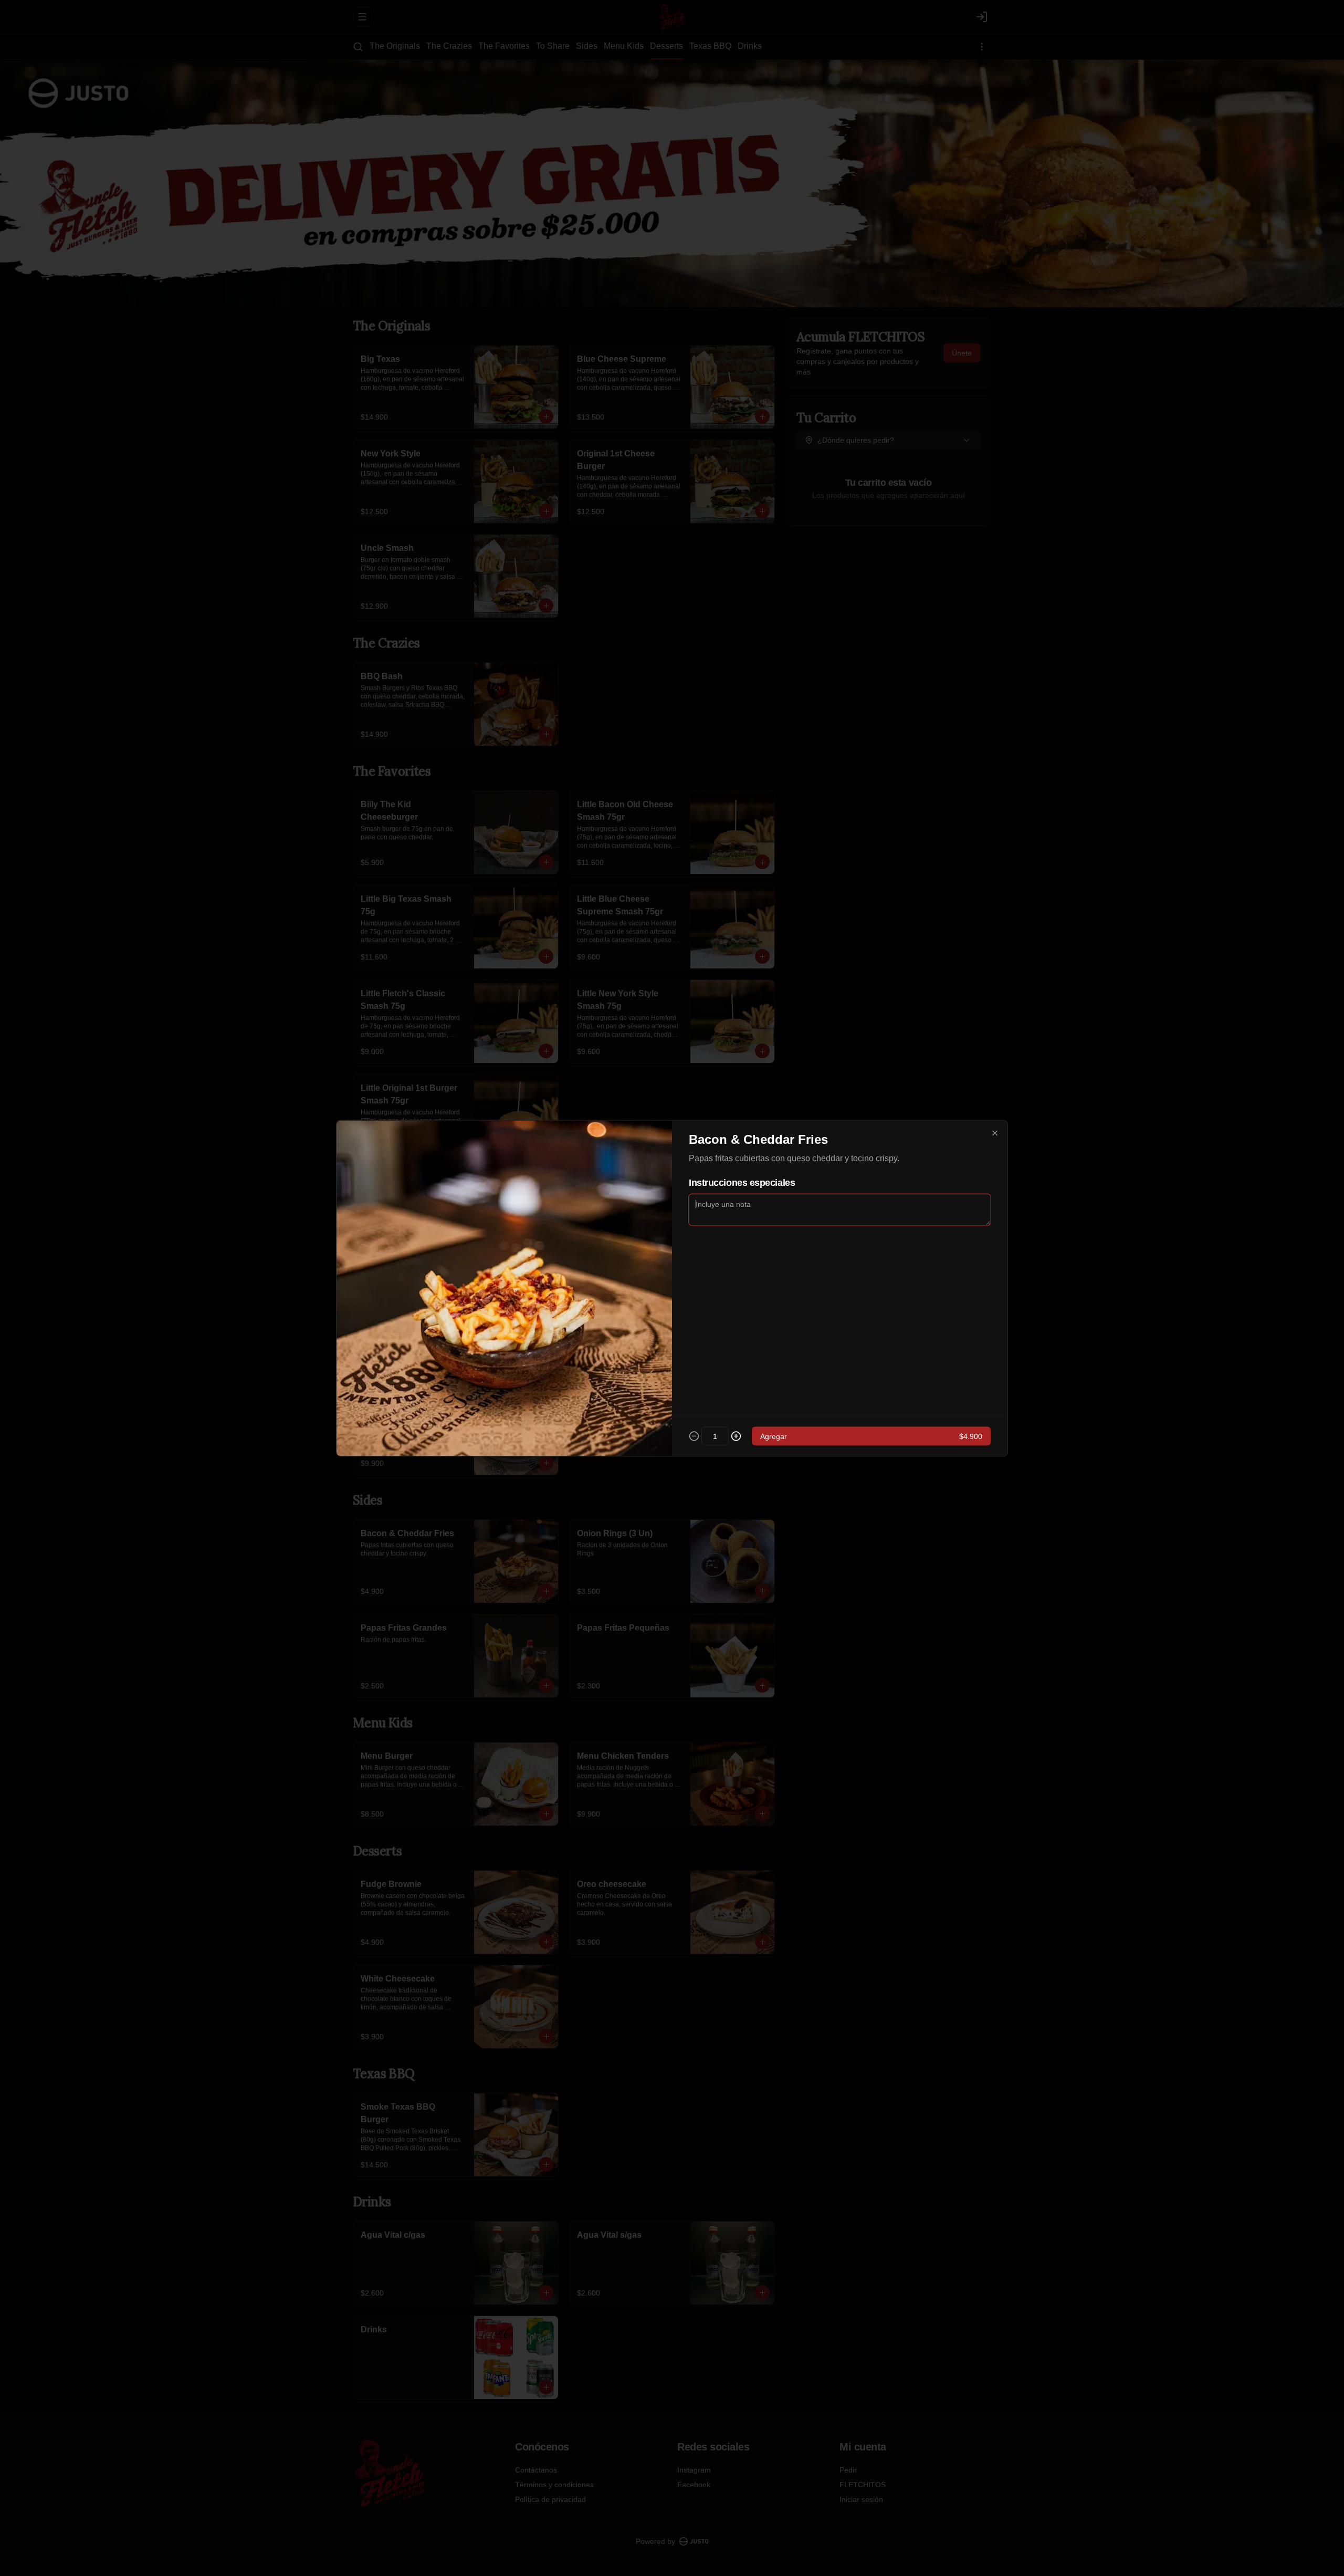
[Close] (995, 1133)
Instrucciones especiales (742, 1182)
